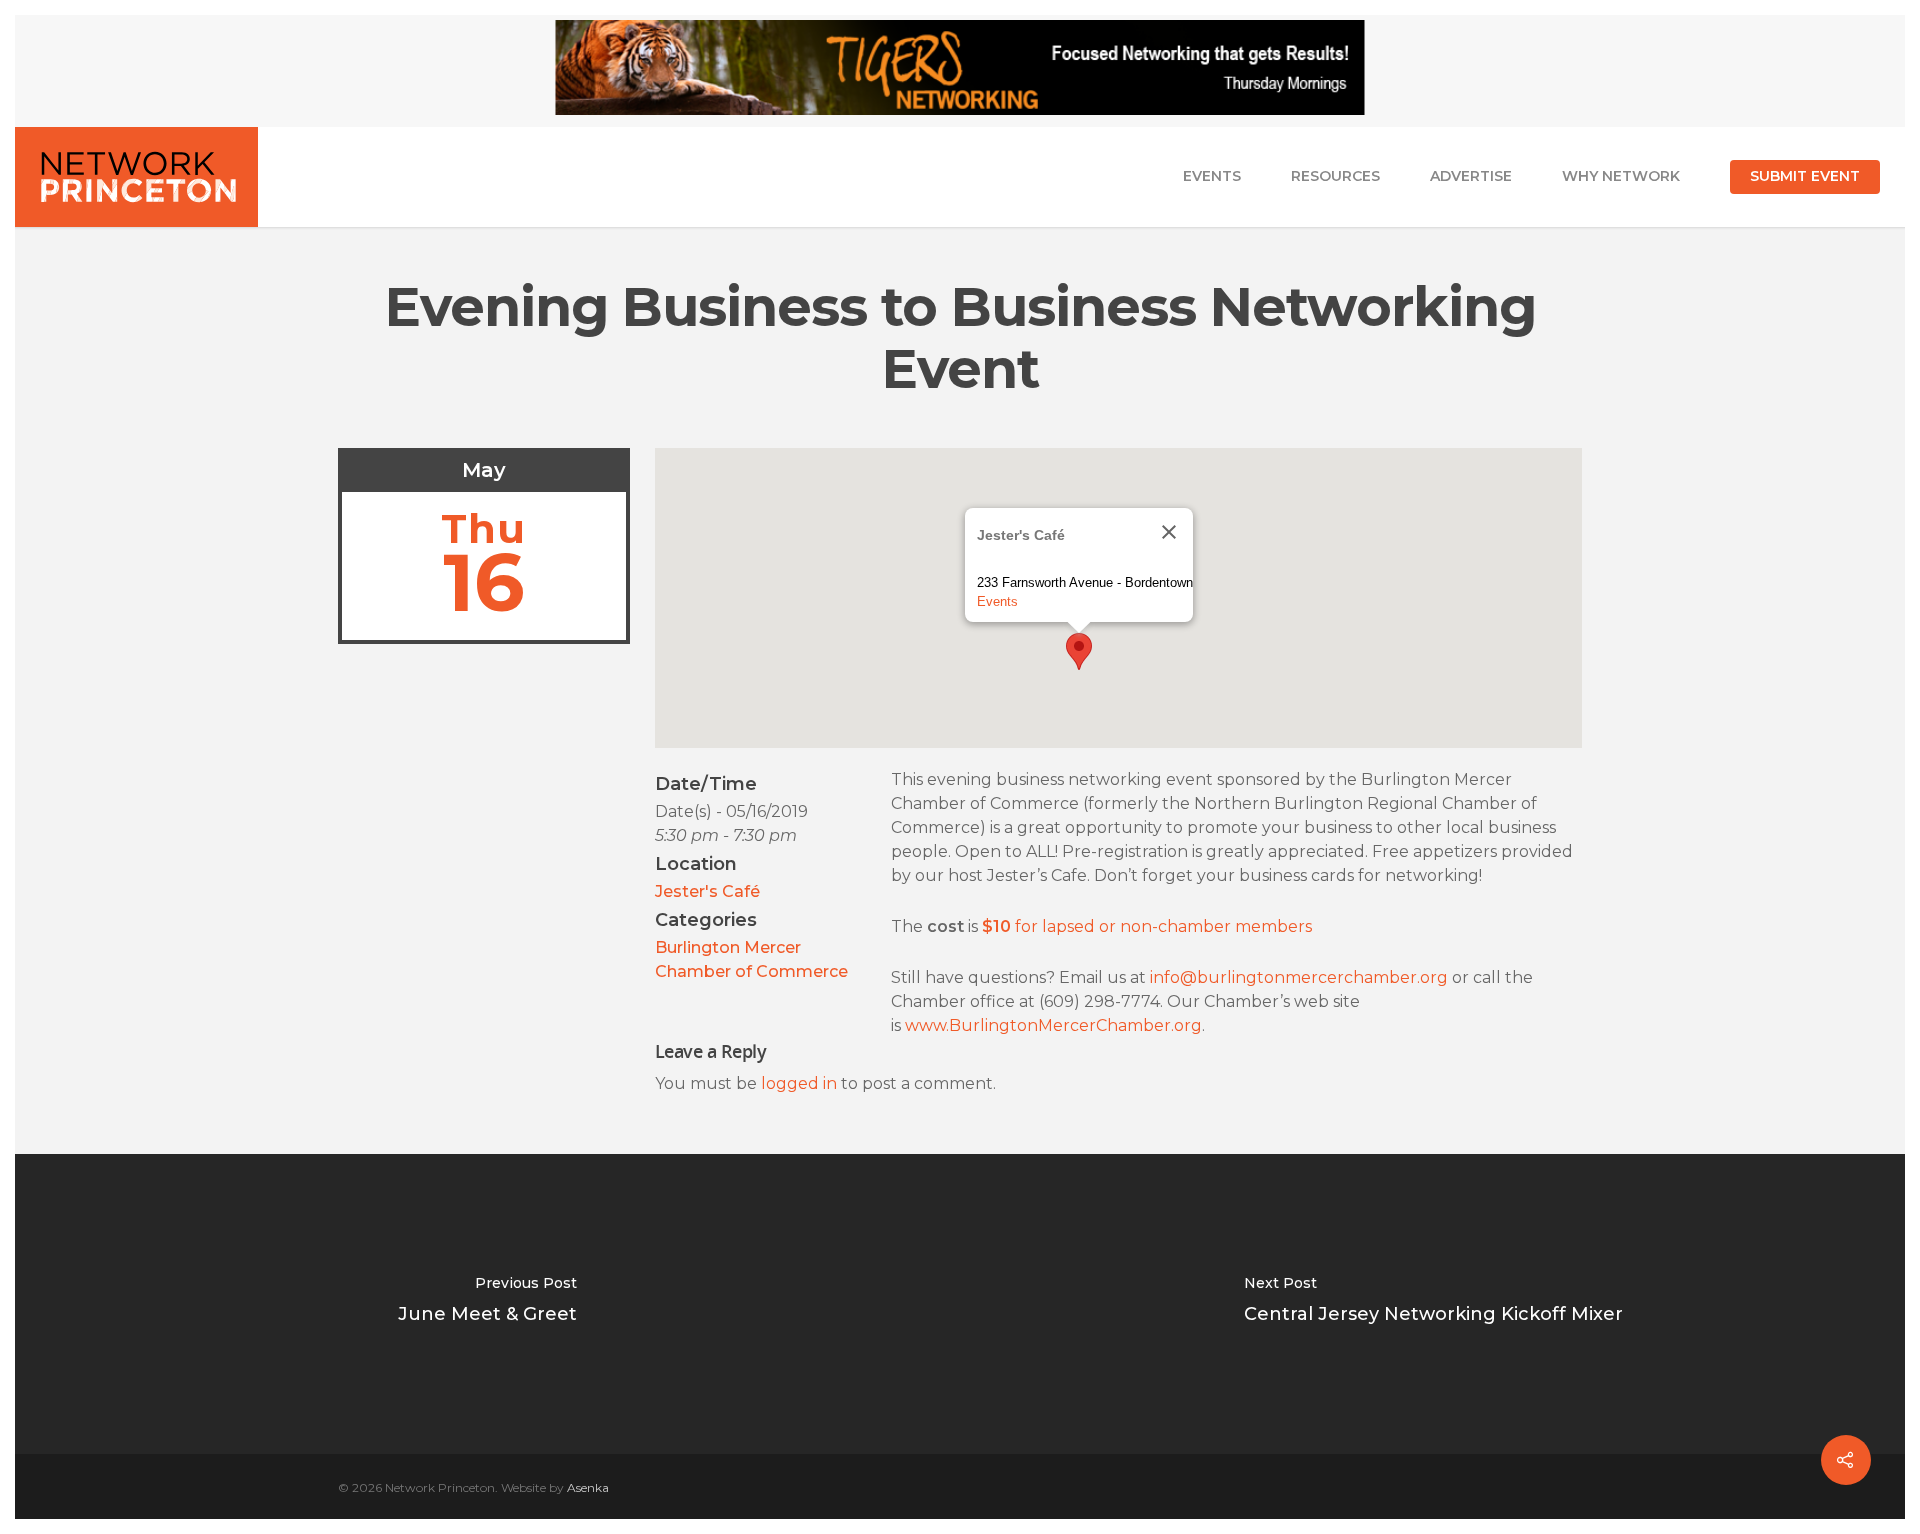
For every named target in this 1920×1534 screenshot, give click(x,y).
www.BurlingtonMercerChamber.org (1053, 1025)
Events (1212, 176)
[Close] (1169, 532)
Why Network (1621, 176)
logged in (799, 1083)
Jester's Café (707, 891)
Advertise (1471, 176)
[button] (1079, 651)
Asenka (588, 1487)
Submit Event (1805, 176)
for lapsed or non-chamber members (1147, 926)
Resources (1335, 176)
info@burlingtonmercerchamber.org (1299, 977)
